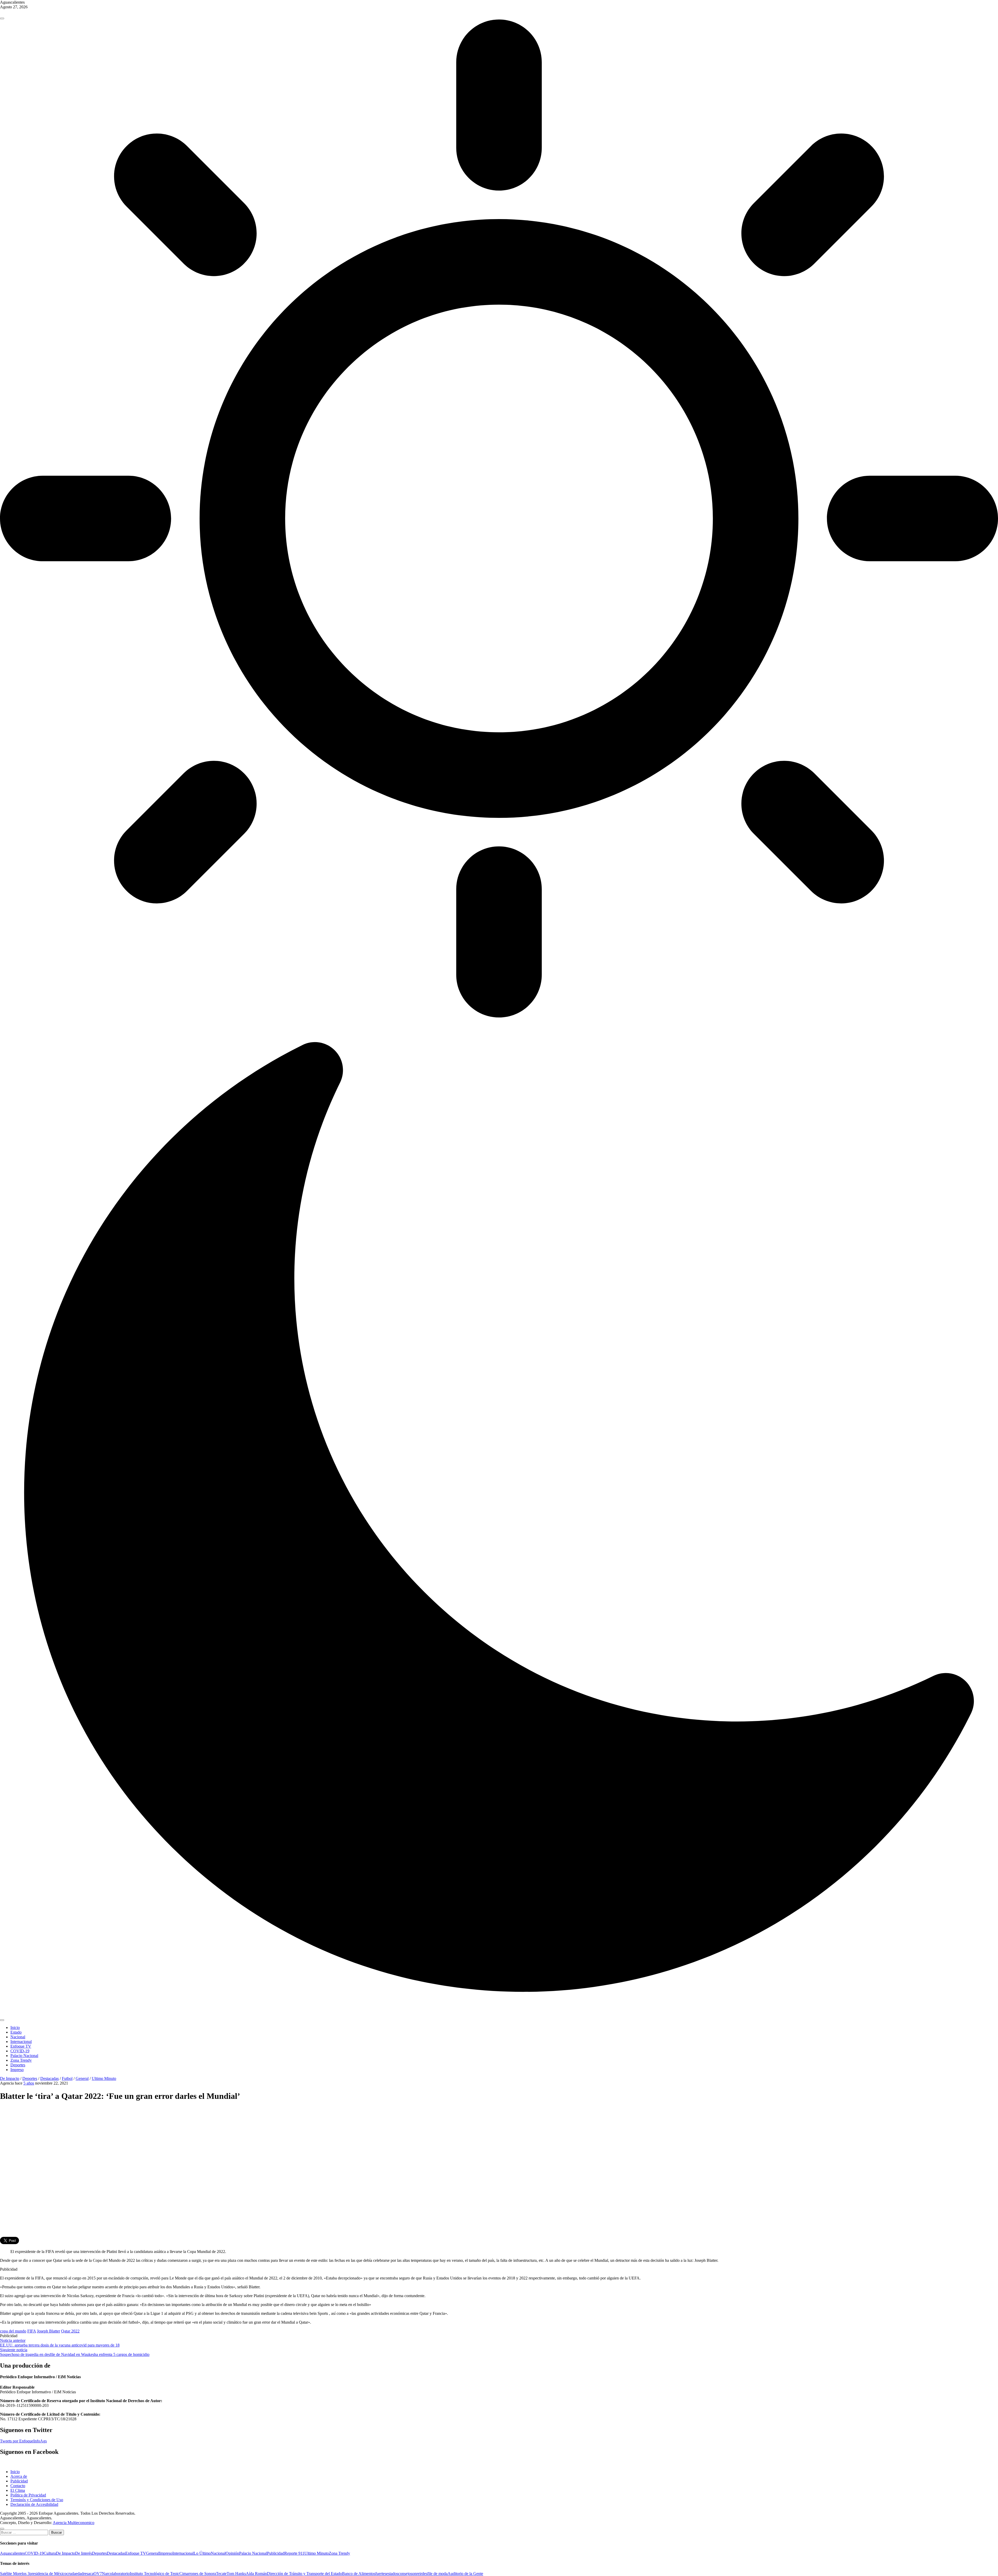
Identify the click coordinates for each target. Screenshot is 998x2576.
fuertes (381, 2574)
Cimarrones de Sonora (198, 2574)
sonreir (416, 2574)
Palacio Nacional (24, 2056)
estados (392, 2574)
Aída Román (256, 2574)
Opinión (232, 2553)
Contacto (18, 2486)
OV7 (98, 2574)
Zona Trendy (21, 2060)
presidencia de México (48, 2574)
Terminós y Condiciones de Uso (37, 2500)
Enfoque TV (21, 2046)
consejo (404, 2574)
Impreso (17, 2070)
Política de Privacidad (28, 2495)
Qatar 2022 (70, 2331)
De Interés (84, 2553)
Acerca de (19, 2476)
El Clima (18, 2490)
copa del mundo (13, 2331)
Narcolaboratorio (116, 2574)
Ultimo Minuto (104, 2078)
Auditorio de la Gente (465, 2574)
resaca (88, 2574)
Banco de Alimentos (359, 2574)
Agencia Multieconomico (74, 2523)
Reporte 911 (294, 2553)
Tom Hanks (236, 2574)
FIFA (32, 2331)
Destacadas (50, 2078)
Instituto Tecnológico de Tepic (155, 2574)
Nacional (18, 2037)
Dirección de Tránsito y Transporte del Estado (304, 2574)
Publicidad (19, 2481)
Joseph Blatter (48, 2331)
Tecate (221, 2574)
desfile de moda (435, 2574)
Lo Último (202, 2553)
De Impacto (10, 2078)
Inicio (15, 2028)
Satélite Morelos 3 (15, 2574)
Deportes (18, 2065)
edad (80, 2574)
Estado (16, 2032)
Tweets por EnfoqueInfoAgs (23, 2441)
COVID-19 (20, 2051)
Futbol (67, 2078)
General (82, 2078)
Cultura (50, 2553)
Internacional (21, 2042)
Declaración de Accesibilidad (34, 2504)
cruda (71, 2574)
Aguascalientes (12, 2553)
